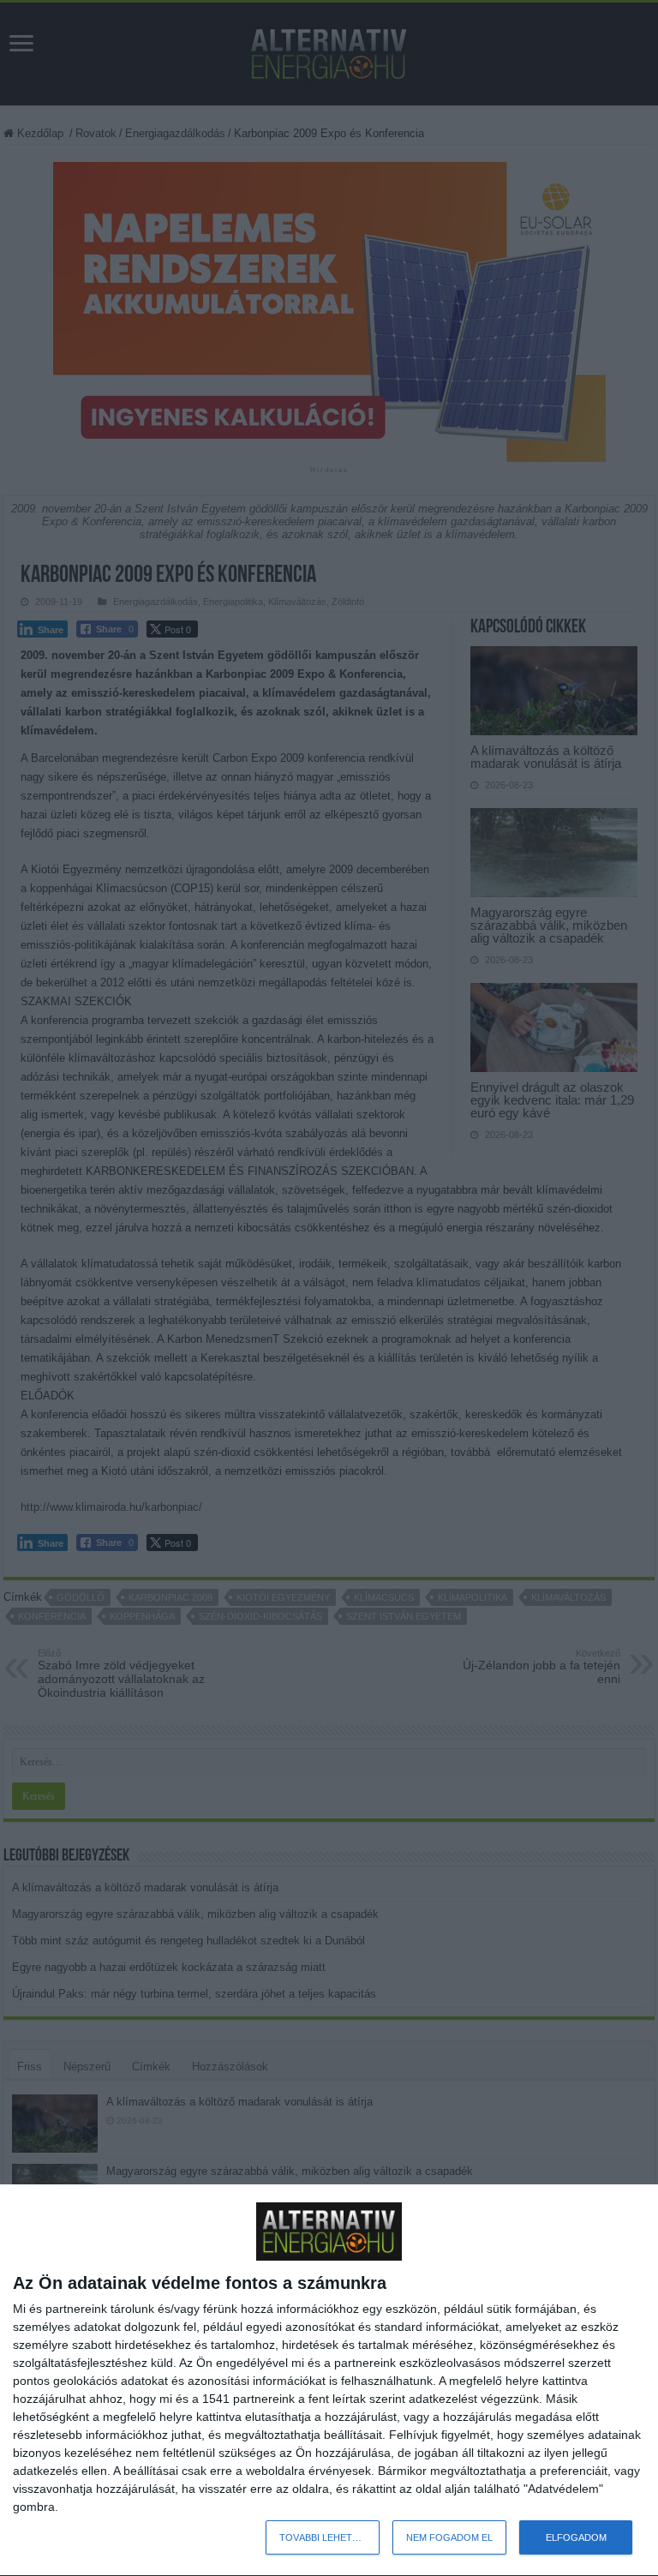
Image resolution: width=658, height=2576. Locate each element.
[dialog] (329, 2381)
